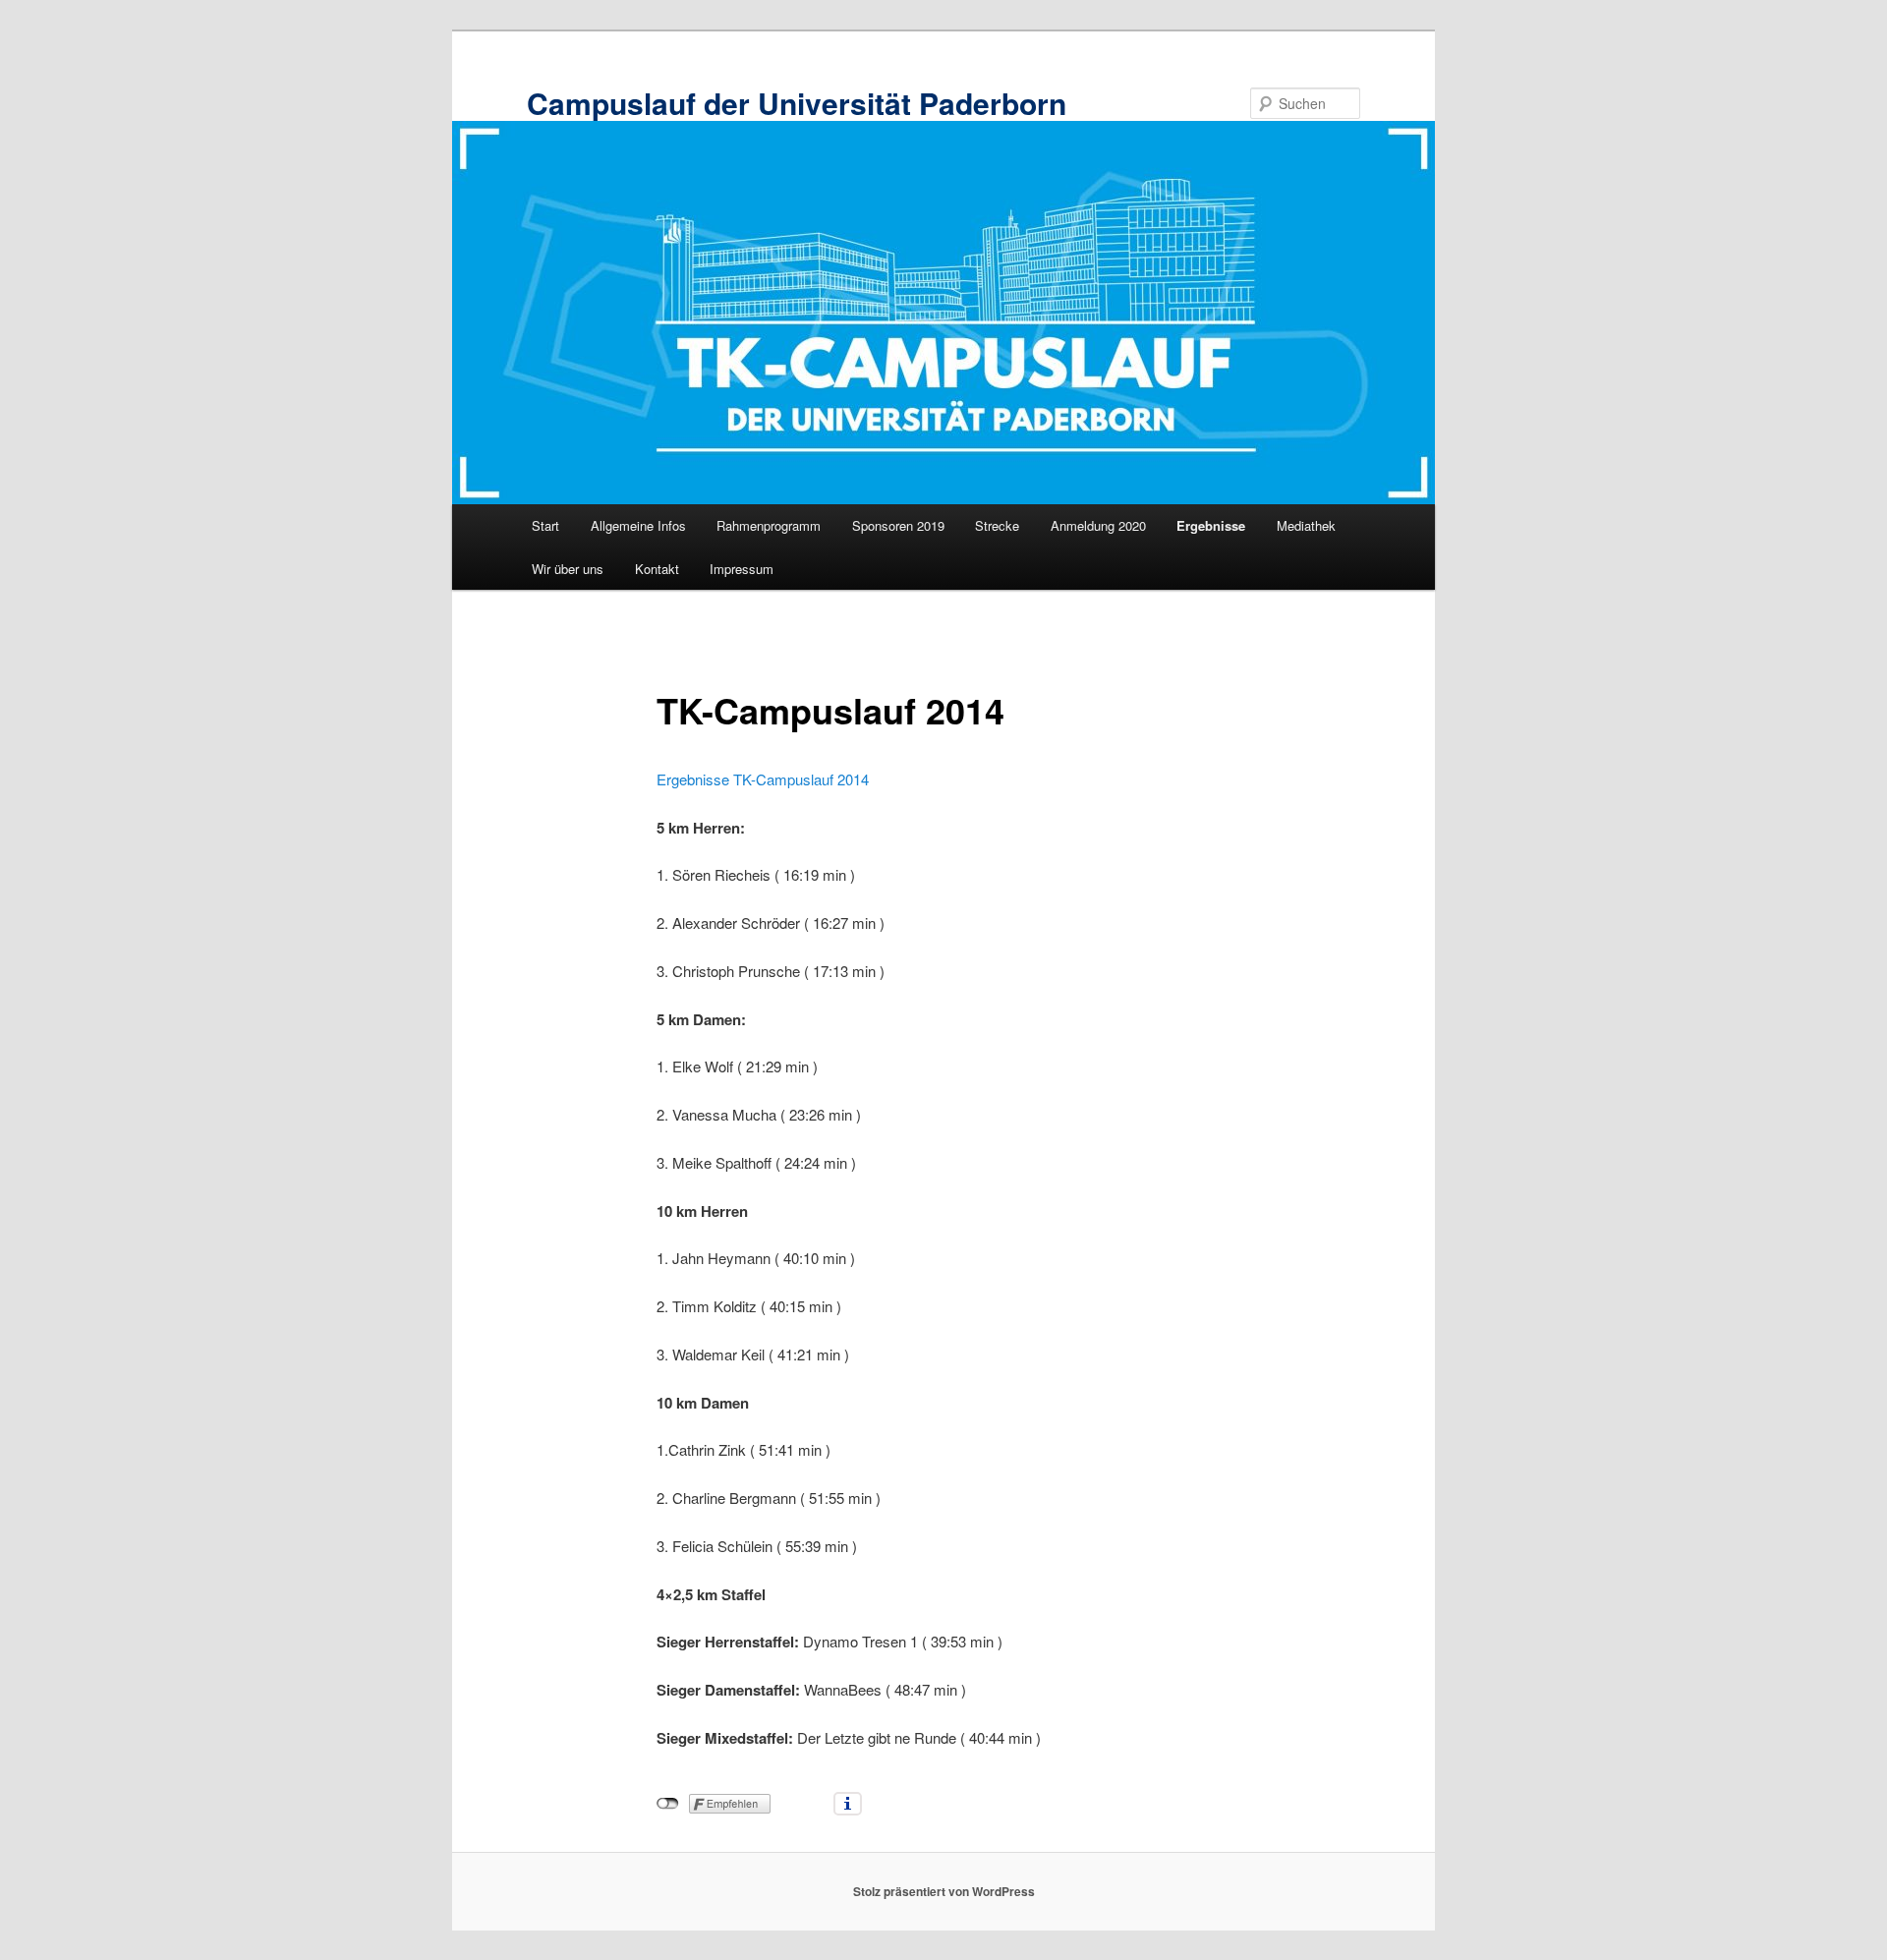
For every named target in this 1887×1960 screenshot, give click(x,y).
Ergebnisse (1211, 525)
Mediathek (1306, 525)
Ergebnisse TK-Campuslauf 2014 (763, 779)
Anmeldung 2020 (1098, 525)
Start (545, 525)
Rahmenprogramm (769, 525)
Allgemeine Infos (638, 525)
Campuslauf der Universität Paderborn (797, 103)
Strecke (997, 525)
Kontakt (657, 569)
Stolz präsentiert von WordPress (944, 1891)
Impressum (742, 569)
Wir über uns (568, 569)
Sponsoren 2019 (898, 525)
